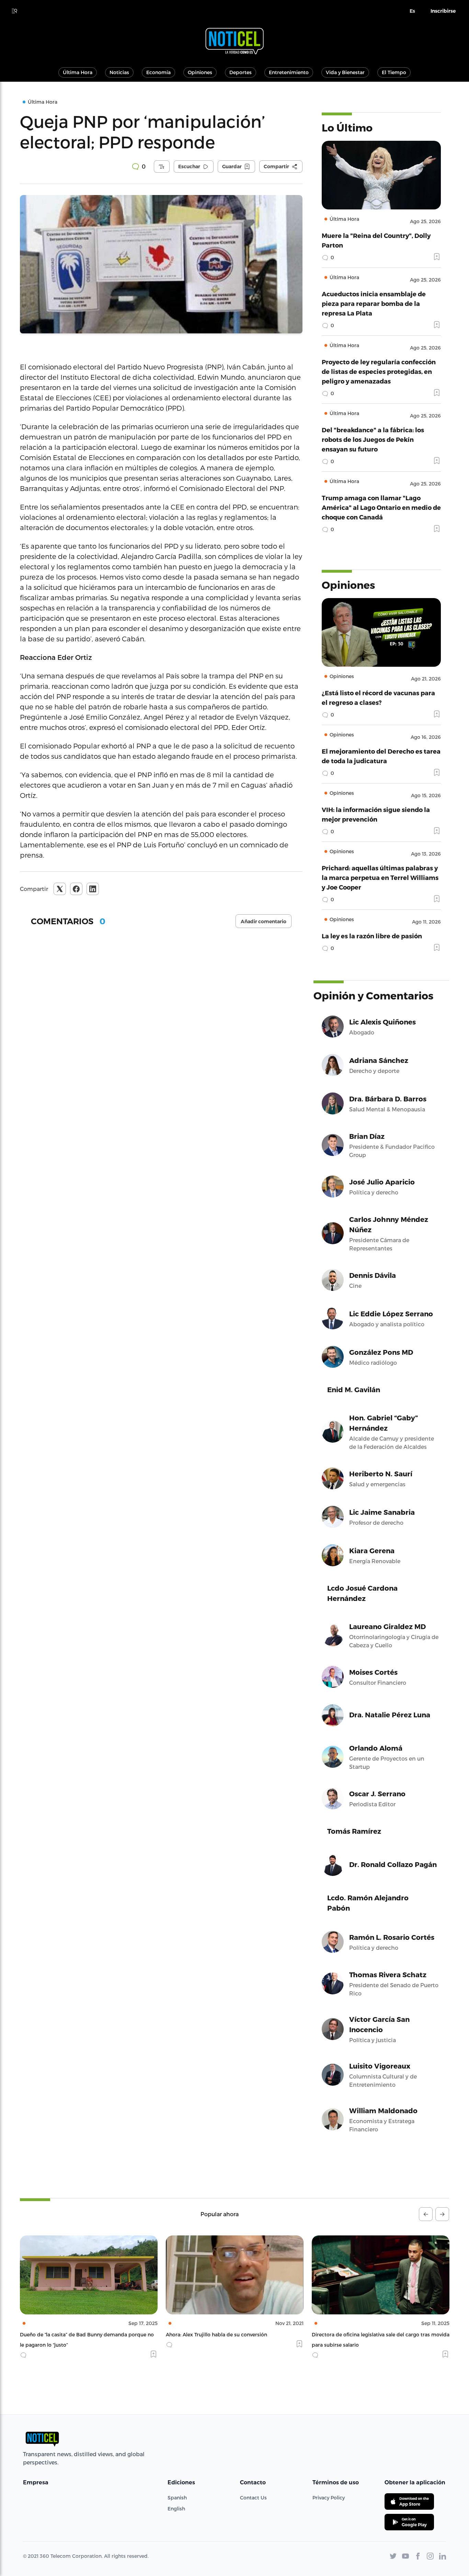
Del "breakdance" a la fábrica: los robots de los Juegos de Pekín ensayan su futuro (373, 439)
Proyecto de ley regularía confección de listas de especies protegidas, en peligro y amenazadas (379, 371)
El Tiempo (394, 72)
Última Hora (78, 72)
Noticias (119, 72)
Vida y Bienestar (345, 72)
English (176, 2509)
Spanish (177, 2498)
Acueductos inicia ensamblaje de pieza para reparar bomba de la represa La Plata (374, 303)
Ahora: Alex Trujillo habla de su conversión (71, 2334)
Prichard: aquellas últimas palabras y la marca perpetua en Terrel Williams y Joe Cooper (380, 877)
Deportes (241, 72)
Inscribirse (443, 11)
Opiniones (200, 72)
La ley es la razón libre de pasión (372, 936)
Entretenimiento (289, 72)
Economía (158, 72)
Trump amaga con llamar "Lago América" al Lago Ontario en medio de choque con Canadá (381, 507)
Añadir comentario (264, 921)
